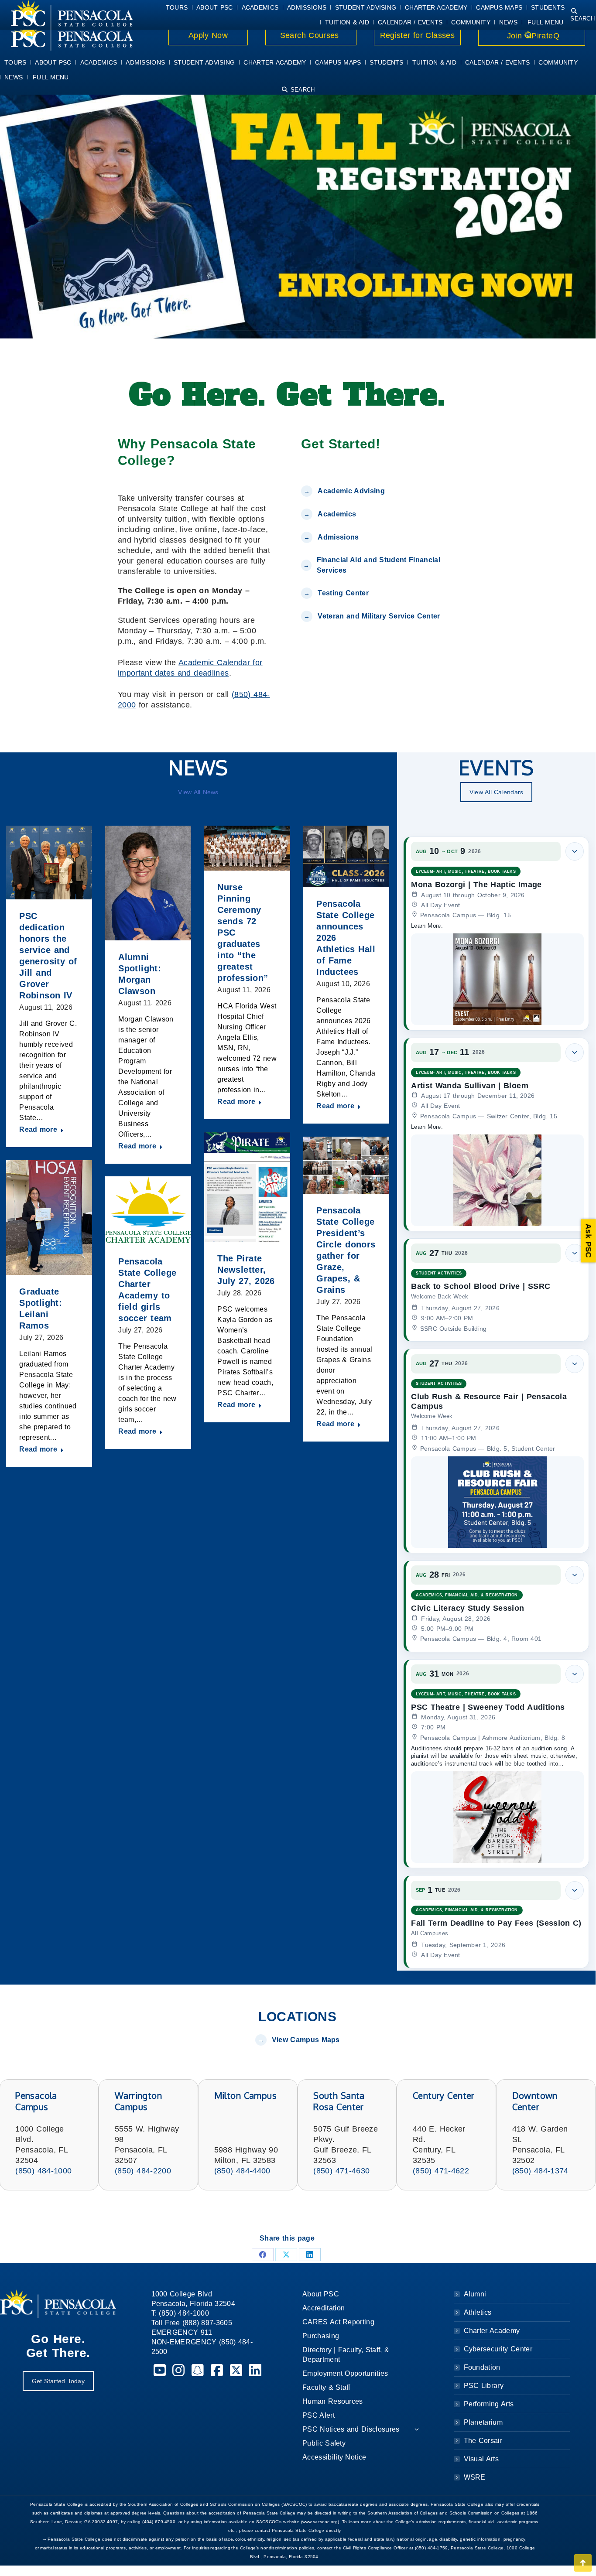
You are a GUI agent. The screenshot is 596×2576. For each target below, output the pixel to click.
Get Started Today (58, 2381)
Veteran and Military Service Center (379, 616)
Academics (337, 514)
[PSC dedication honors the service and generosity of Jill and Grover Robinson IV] (49, 863)
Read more (38, 1129)
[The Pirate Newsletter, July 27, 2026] (247, 1187)
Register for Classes (417, 35)
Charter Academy (492, 2331)
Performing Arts (489, 2404)
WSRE (475, 2477)
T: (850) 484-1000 (180, 2313)
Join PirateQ (532, 36)
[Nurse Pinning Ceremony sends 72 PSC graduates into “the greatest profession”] (247, 848)
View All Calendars (497, 792)
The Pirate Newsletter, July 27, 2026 (246, 1270)
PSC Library (484, 2386)
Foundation (482, 2367)
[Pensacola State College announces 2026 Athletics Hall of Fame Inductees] (346, 856)
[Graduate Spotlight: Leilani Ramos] (49, 1218)
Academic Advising (351, 491)
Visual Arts (481, 2459)
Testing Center (344, 593)
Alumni (475, 2294)
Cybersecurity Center (498, 2349)
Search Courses (311, 35)
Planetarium (483, 2422)
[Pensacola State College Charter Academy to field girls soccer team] (148, 1211)
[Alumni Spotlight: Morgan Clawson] (148, 883)
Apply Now (208, 35)
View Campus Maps (306, 2040)
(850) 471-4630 (341, 2171)
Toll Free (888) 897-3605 (192, 2323)
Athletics (478, 2312)
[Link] (67, 36)
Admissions (338, 537)
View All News (198, 792)
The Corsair (483, 2441)
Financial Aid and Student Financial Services (378, 565)
